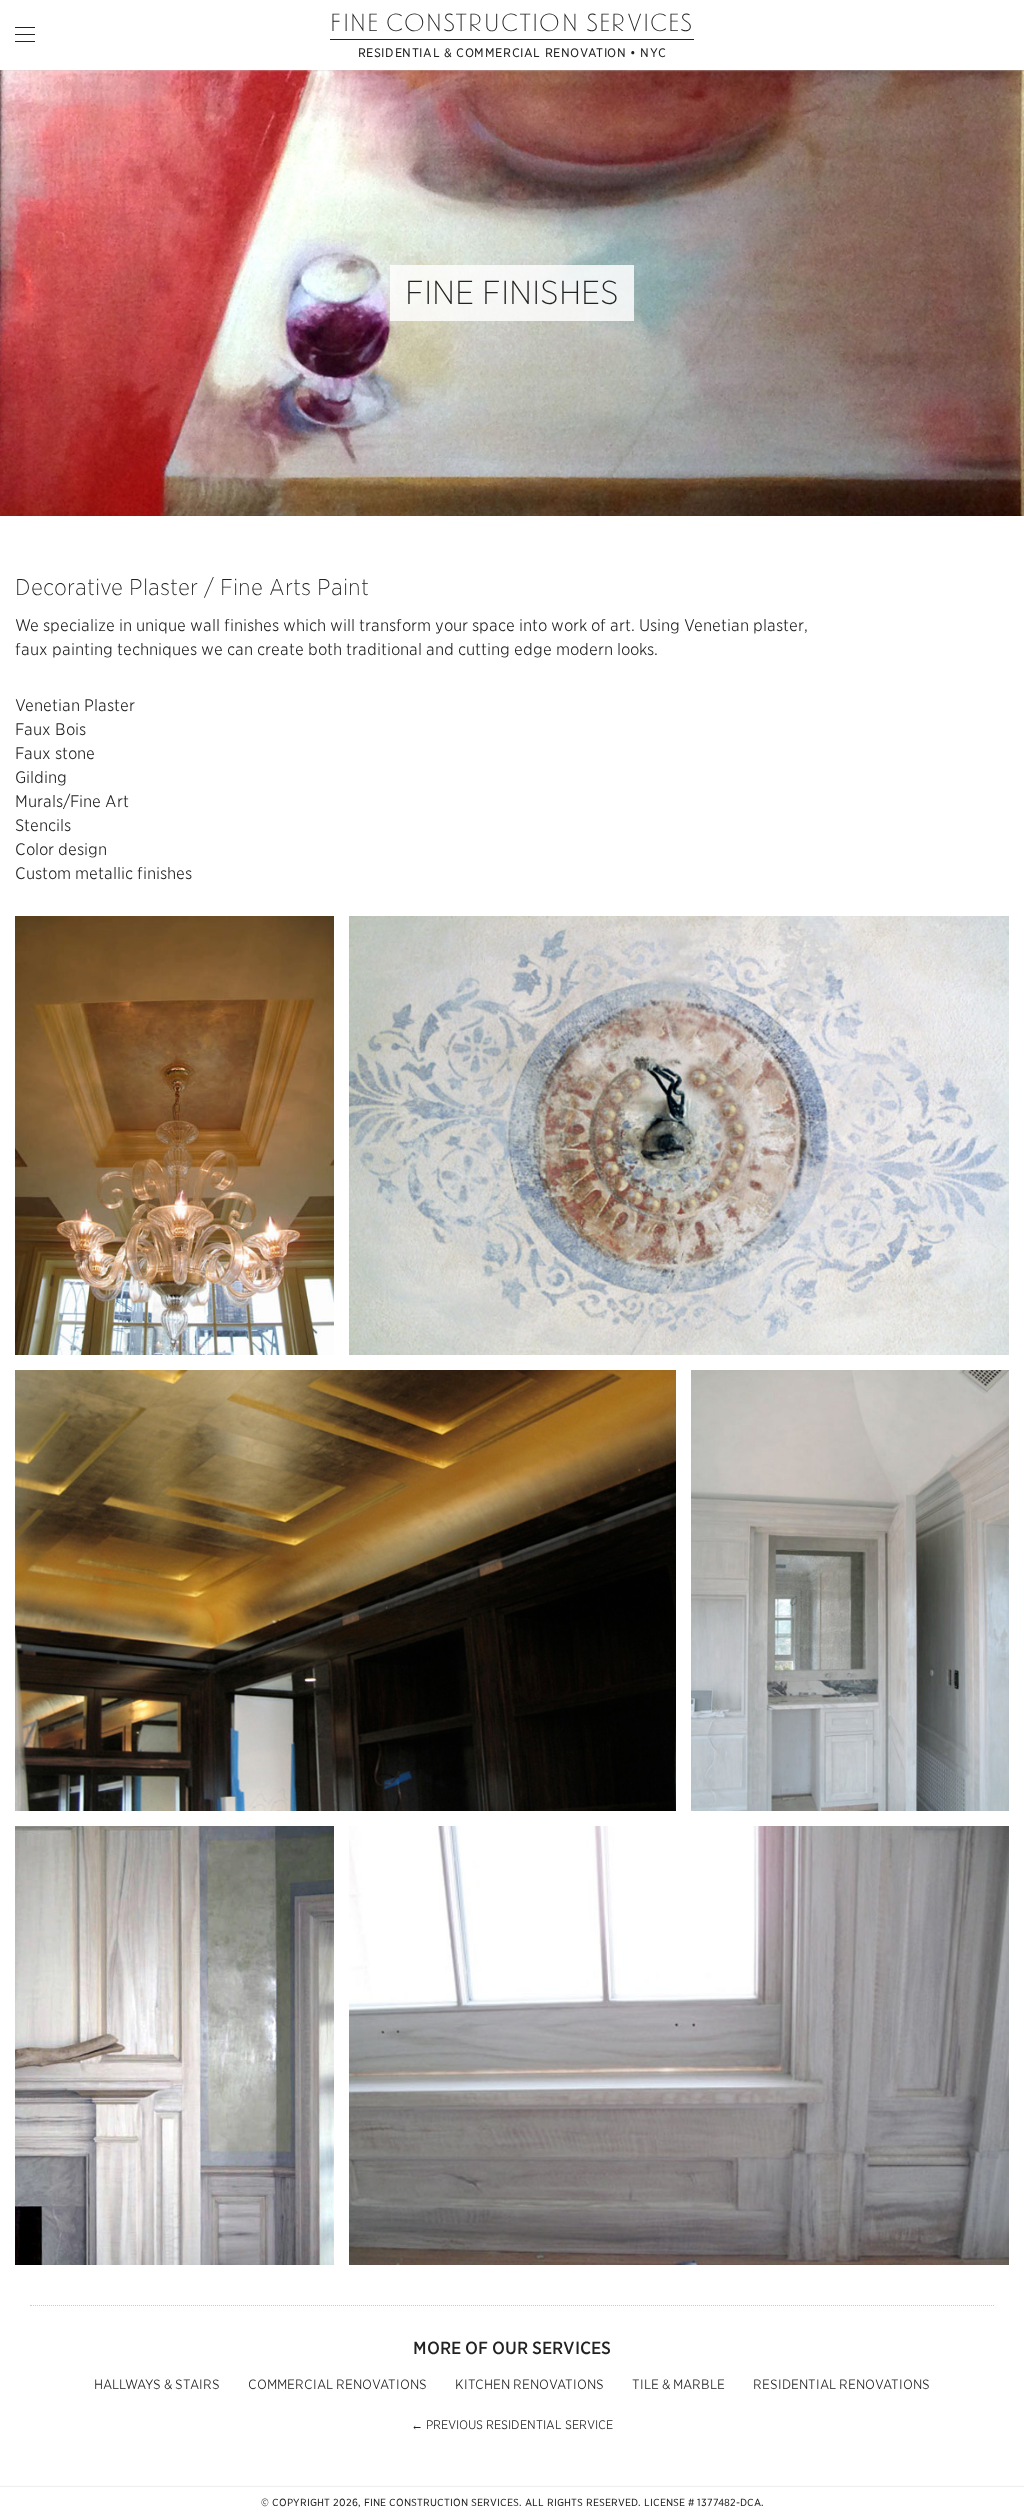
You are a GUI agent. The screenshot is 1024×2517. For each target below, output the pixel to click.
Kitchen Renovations (529, 2384)
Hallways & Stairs (157, 2384)
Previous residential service (512, 2424)
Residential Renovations (841, 2384)
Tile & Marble (678, 2384)
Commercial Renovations (337, 2384)
